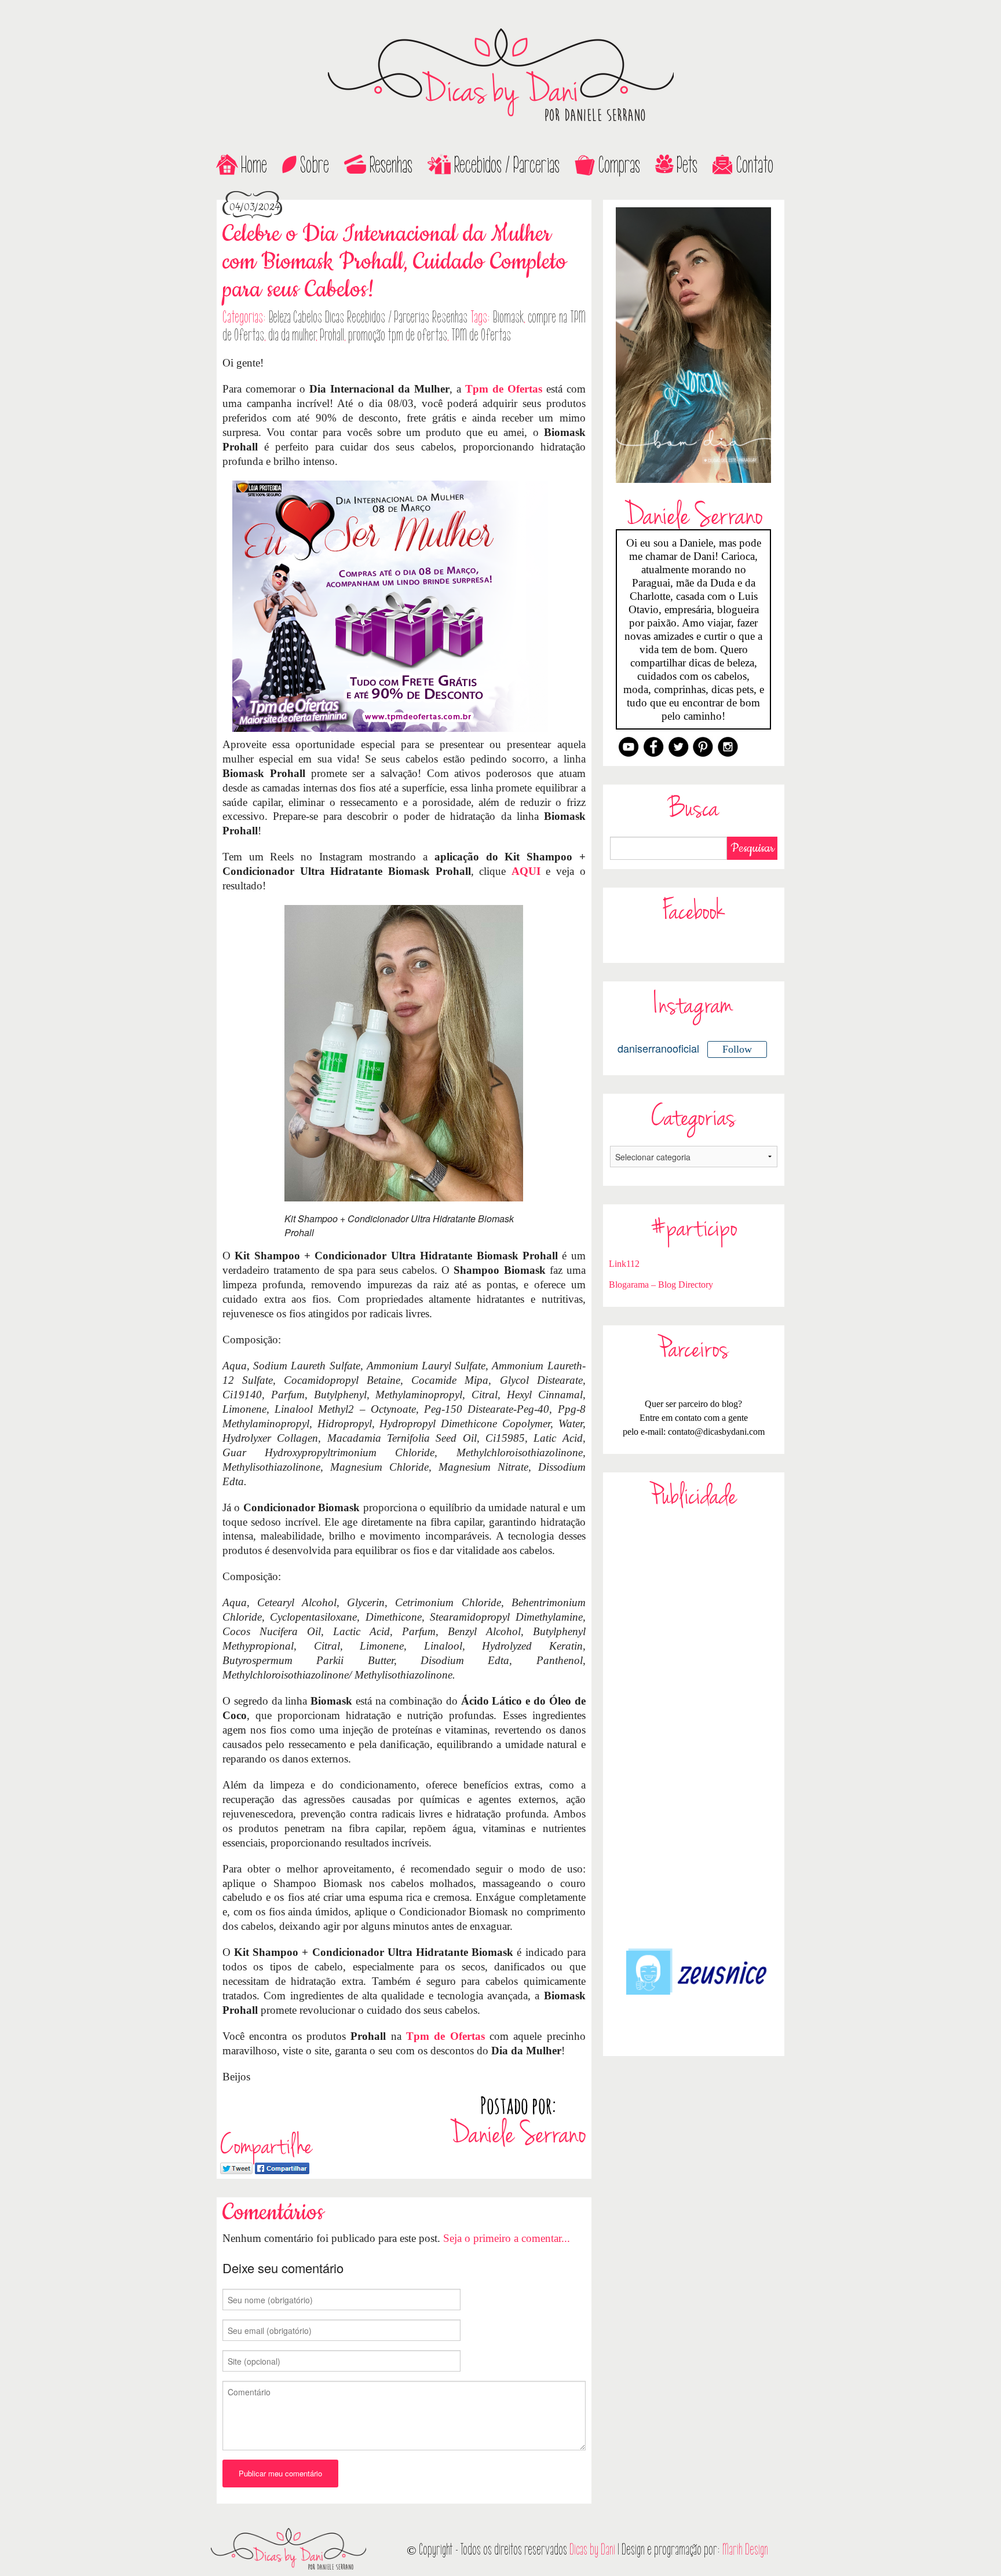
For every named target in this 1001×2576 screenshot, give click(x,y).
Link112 (624, 1264)
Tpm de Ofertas (504, 389)
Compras (619, 165)
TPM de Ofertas (481, 335)
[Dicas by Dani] (500, 75)
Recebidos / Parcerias (507, 165)
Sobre (315, 165)
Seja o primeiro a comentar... (507, 2238)
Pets (687, 165)
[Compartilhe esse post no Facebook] (282, 2167)
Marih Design (745, 2550)
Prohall (332, 335)
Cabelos (308, 317)
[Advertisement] (694, 1728)
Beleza (280, 317)
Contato (755, 165)
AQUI (526, 871)
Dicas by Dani (592, 2550)
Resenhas (391, 165)
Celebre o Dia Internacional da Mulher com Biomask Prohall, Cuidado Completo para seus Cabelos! (394, 262)
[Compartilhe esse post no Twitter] (236, 2167)
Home (254, 165)
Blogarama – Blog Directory (661, 1285)
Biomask (508, 317)
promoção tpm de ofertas (398, 335)
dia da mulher (292, 335)
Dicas (335, 317)
